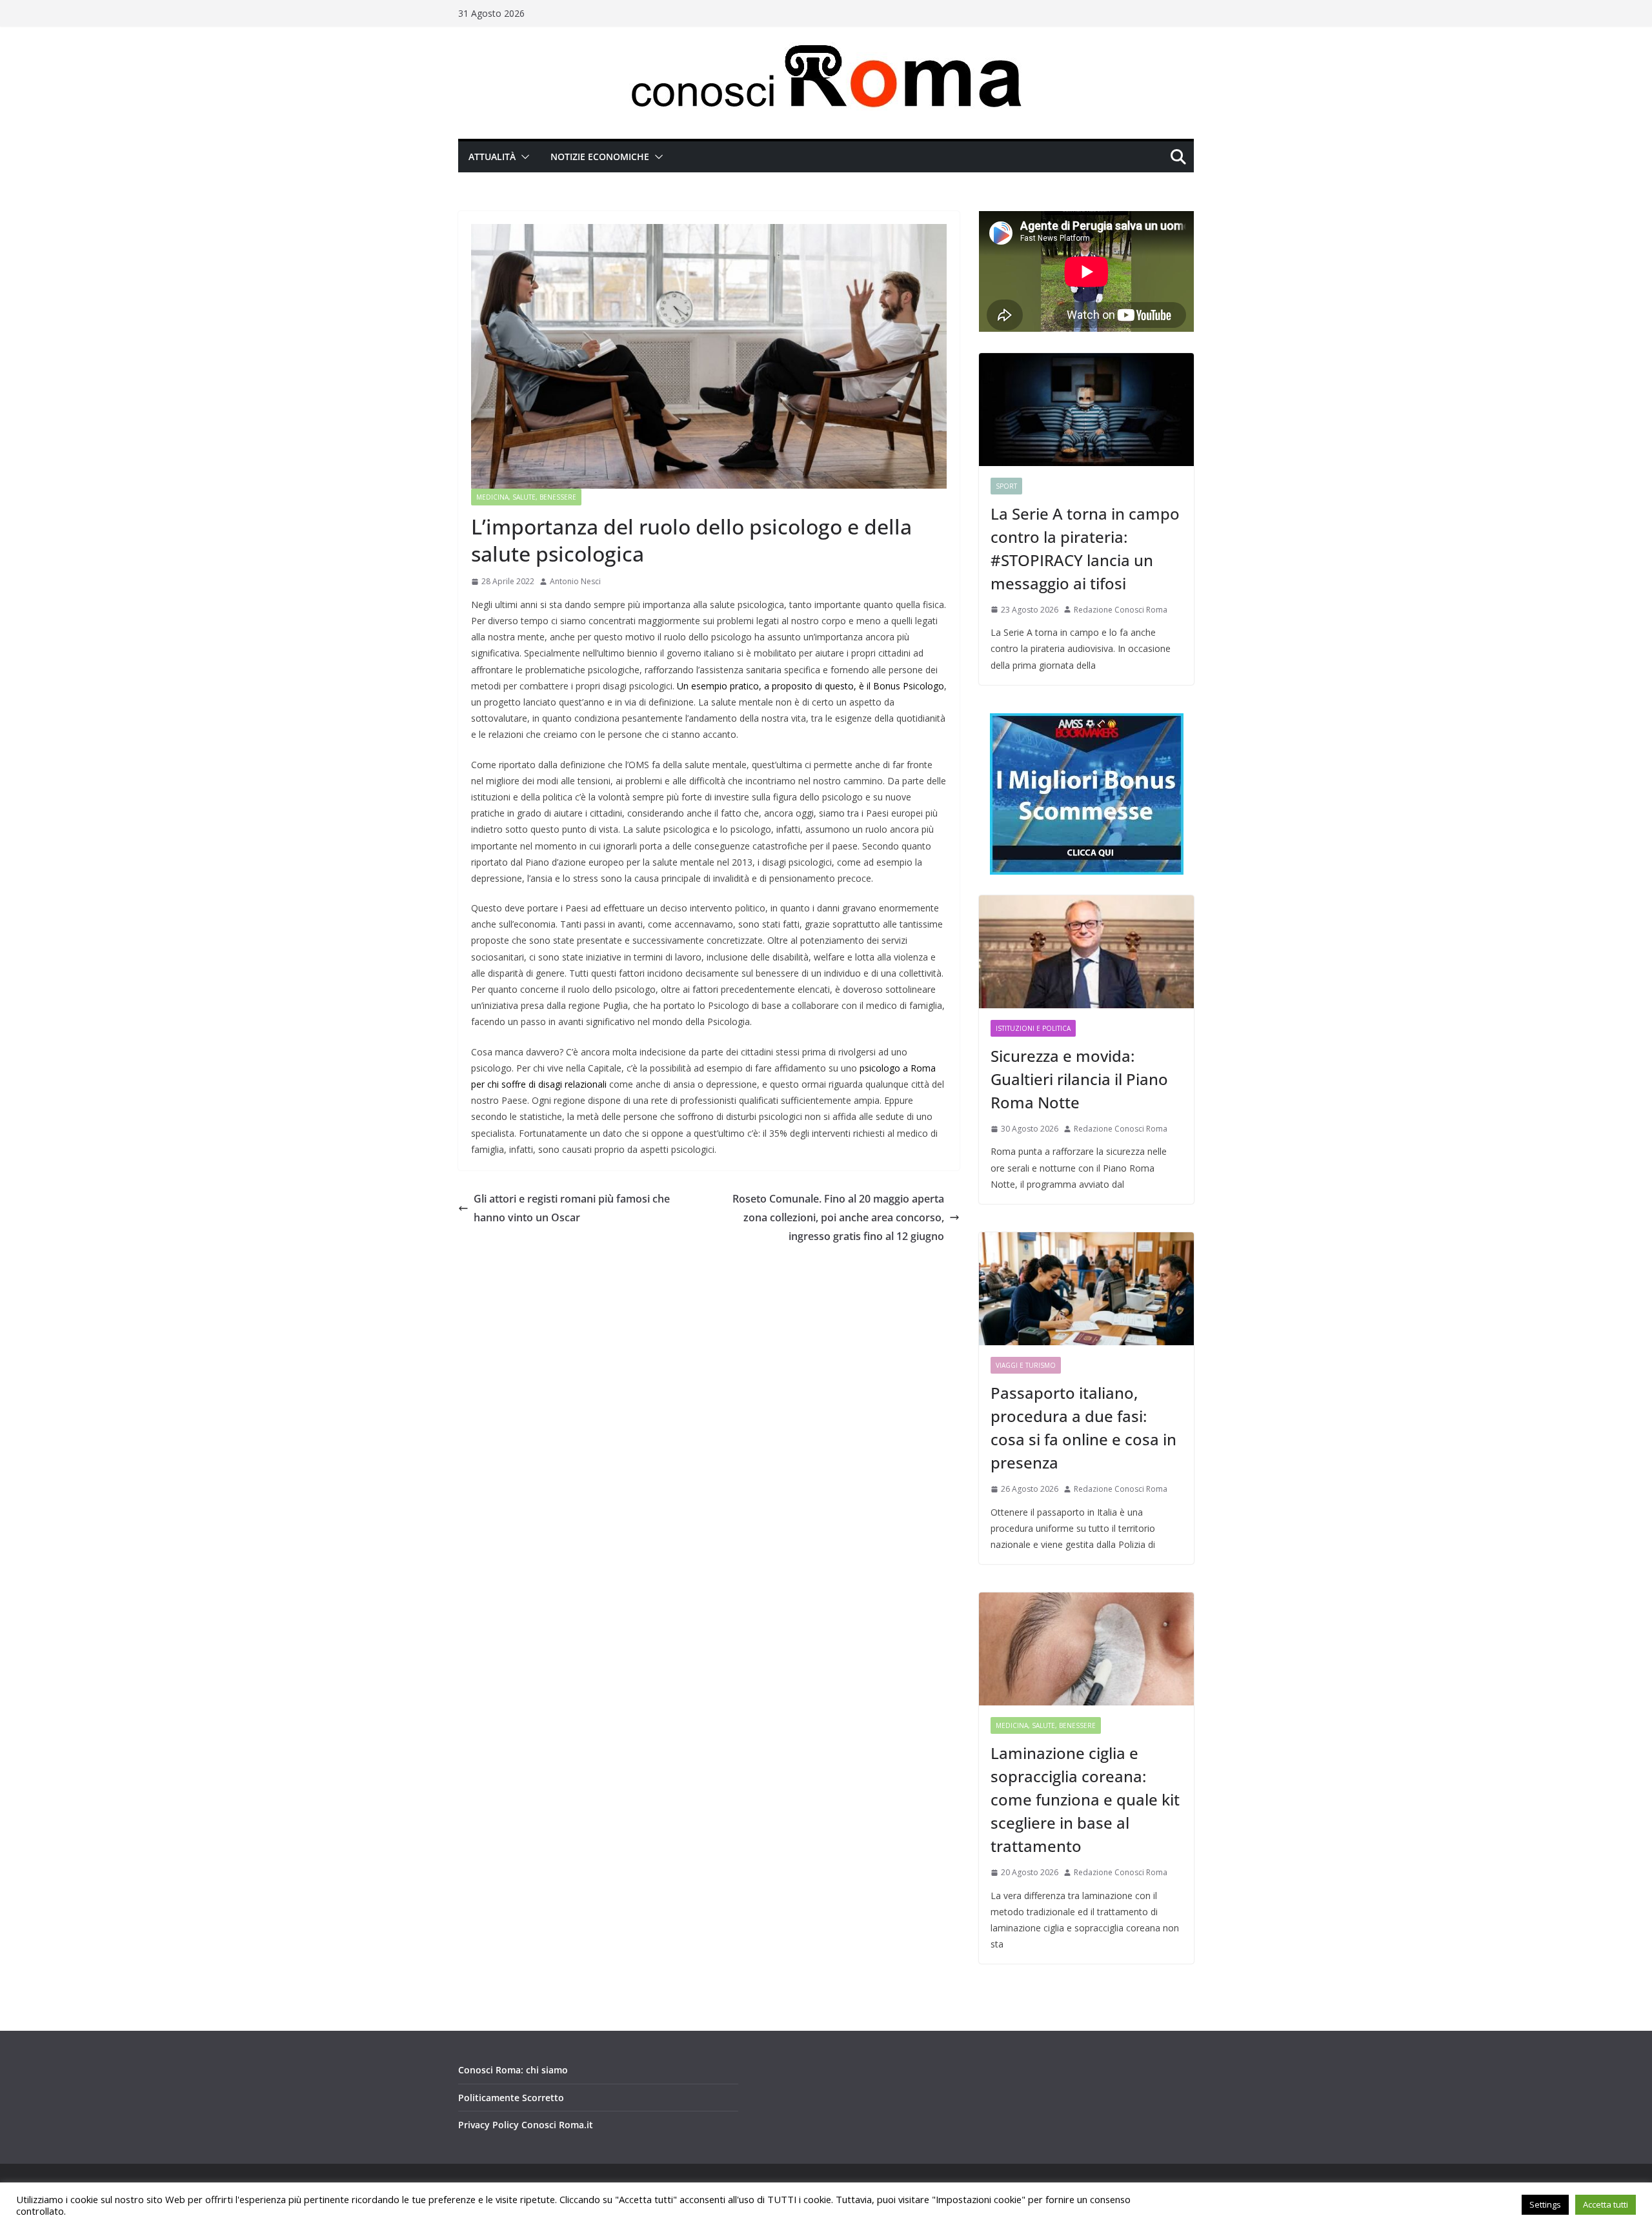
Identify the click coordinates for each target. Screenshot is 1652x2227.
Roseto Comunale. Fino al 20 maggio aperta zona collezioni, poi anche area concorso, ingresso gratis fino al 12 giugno (838, 1217)
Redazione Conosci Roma (1121, 610)
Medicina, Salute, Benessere (526, 497)
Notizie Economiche (600, 157)
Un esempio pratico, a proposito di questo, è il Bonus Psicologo (811, 686)
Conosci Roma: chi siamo (513, 2070)
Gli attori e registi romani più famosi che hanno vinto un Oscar (572, 1208)
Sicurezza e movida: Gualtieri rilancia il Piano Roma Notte (1079, 1079)
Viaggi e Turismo (1026, 1365)
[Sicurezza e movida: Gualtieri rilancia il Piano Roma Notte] (1086, 952)
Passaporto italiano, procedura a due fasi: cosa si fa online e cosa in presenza (1083, 1428)
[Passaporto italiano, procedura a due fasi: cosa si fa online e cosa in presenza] (1086, 1289)
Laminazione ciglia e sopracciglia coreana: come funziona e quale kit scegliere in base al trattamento (1085, 1799)
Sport (1006, 486)
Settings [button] (1545, 2204)
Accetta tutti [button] (1606, 2204)
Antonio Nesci (575, 581)
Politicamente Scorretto (511, 2098)
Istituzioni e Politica (1033, 1028)
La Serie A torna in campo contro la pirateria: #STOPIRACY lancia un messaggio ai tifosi (1085, 548)
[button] (523, 157)
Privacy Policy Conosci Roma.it (526, 2125)
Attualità (492, 157)
